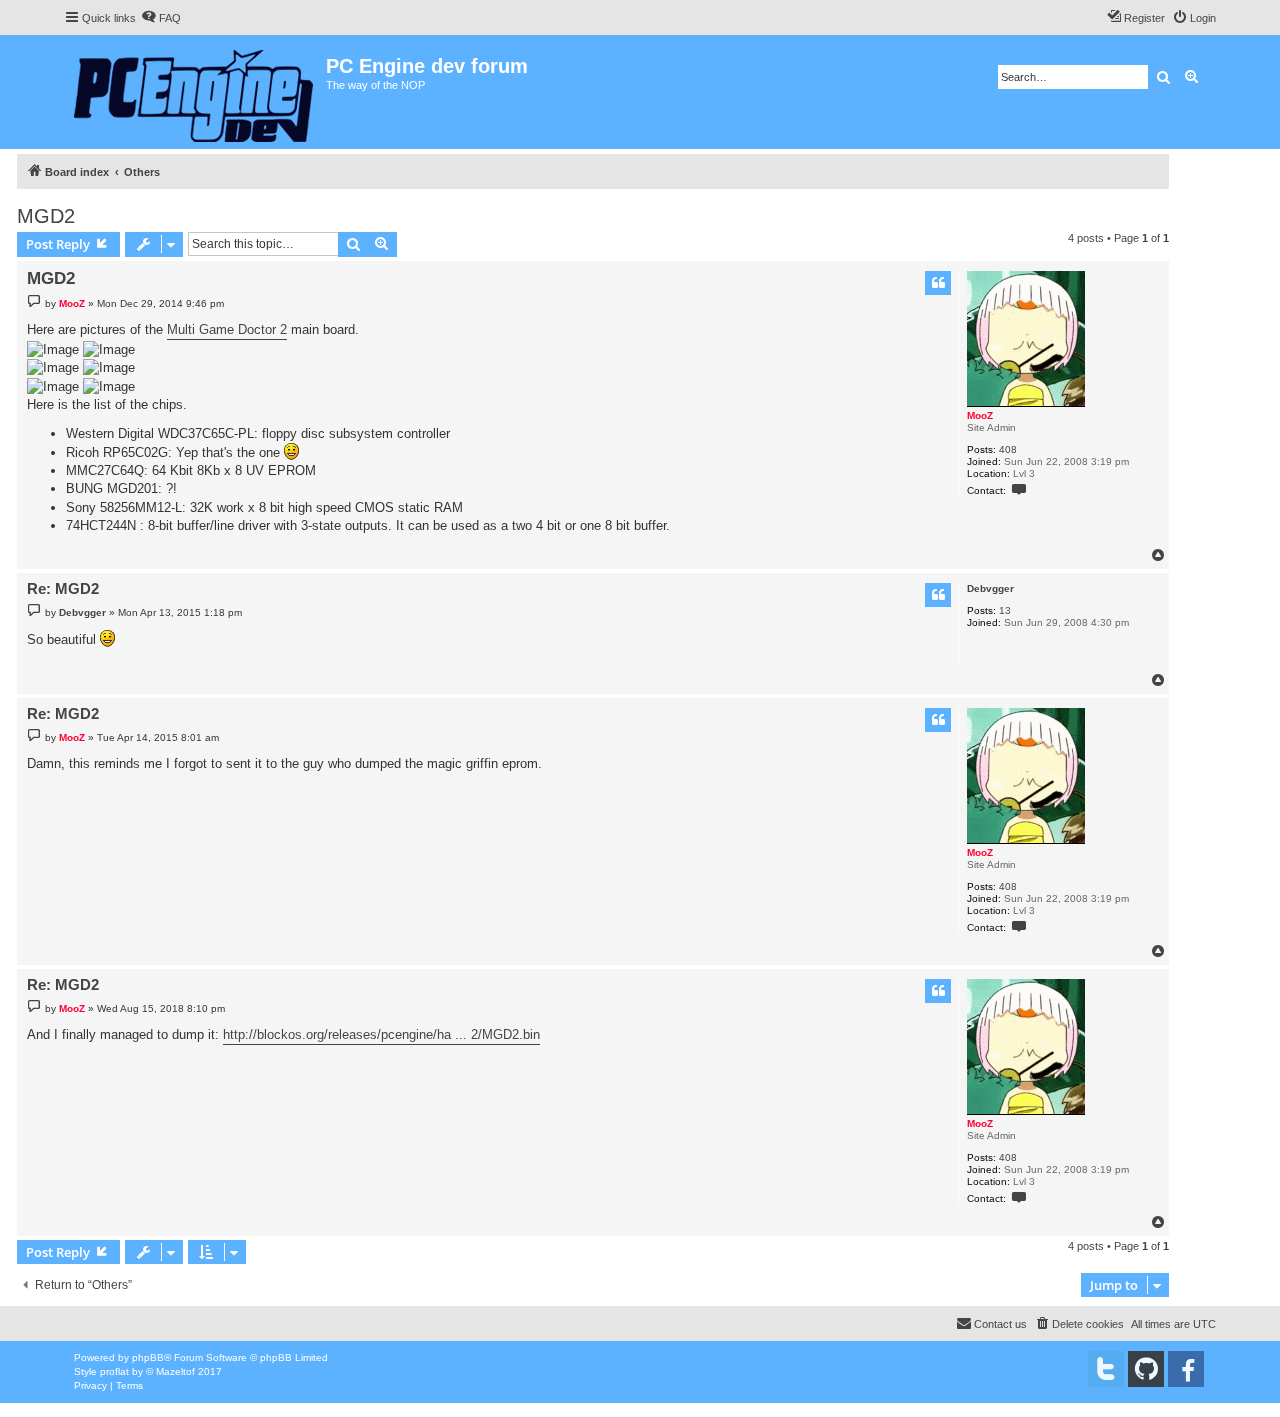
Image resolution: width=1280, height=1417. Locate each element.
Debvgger (990, 588)
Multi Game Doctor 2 (227, 329)
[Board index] (195, 92)
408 (1008, 449)
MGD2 (46, 216)
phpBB (148, 1357)
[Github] (1146, 1369)
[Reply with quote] (938, 283)
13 (1005, 610)
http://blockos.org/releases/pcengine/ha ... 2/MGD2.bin (381, 1034)
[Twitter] (1106, 1369)
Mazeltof (175, 1371)
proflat (114, 1371)
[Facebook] (1186, 1369)
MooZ (980, 415)
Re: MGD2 (63, 588)
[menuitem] (161, 18)
